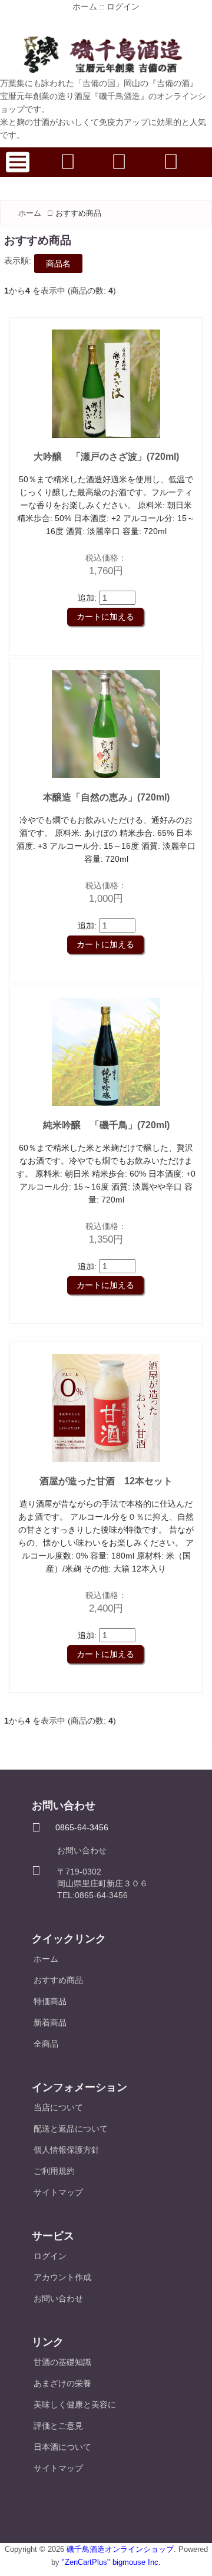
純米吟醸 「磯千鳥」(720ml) (106, 1125)
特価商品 (50, 2001)
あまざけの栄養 (62, 2383)
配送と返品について (71, 2129)
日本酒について (62, 2447)
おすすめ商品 (58, 1980)
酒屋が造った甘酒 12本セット (106, 1481)
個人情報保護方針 (67, 2150)
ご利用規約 (54, 2171)
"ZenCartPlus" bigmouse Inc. (111, 2562)
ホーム (85, 6)
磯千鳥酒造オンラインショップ (120, 2549)
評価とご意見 (58, 2426)
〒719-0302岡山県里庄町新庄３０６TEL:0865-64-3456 (102, 1883)
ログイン (123, 6)
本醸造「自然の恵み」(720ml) (106, 797)
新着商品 (50, 2022)
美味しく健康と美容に (75, 2404)
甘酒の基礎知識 (62, 2362)
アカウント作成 (62, 2277)
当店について (58, 2107)
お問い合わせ (82, 1850)
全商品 (46, 2044)
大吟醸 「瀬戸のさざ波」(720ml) (106, 457)
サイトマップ (58, 2192)
